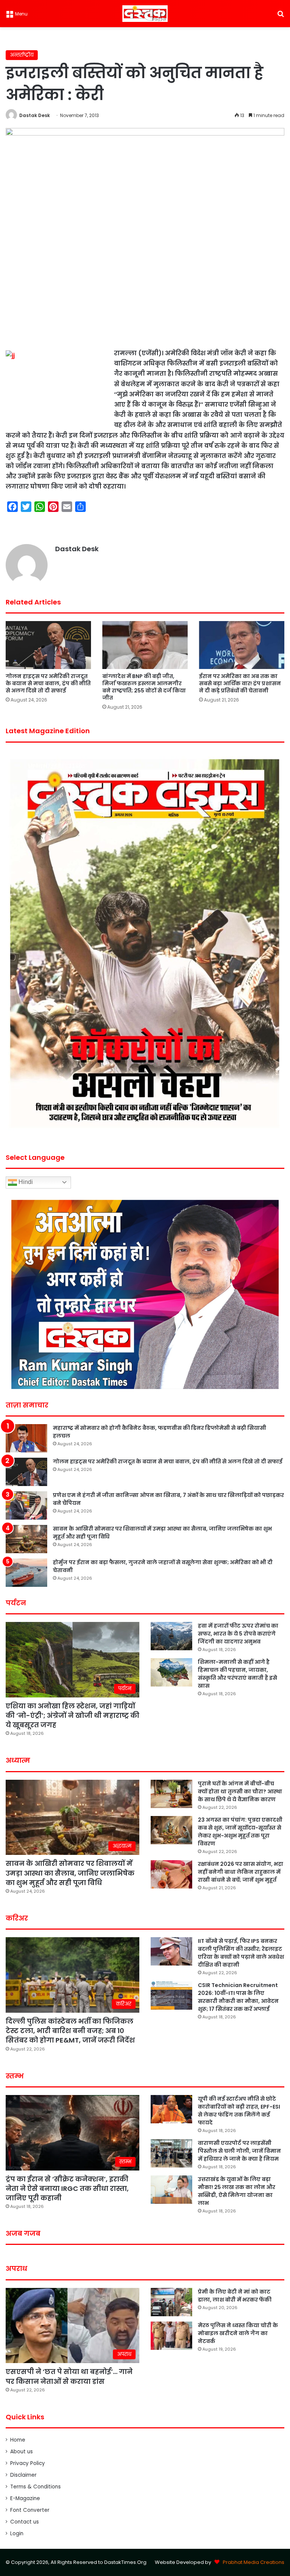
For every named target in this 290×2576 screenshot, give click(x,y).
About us (22, 2452)
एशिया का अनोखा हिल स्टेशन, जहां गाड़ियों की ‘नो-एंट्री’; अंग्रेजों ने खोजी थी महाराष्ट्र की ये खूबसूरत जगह (72, 1715)
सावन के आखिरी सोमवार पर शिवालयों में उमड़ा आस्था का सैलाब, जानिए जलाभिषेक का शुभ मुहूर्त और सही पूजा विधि (70, 1873)
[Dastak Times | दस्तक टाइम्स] (145, 14)
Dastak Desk (35, 115)
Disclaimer (23, 2475)
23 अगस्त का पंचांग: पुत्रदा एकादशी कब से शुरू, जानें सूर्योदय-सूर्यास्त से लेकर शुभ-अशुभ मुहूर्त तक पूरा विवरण (240, 1832)
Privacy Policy (28, 2463)
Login (17, 2534)
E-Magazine (25, 2498)
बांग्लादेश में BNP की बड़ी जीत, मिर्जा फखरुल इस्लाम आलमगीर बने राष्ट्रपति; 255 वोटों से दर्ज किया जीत (144, 687)
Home (18, 2440)
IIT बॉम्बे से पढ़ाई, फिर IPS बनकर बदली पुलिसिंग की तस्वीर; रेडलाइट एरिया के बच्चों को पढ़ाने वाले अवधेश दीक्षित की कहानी (241, 1953)
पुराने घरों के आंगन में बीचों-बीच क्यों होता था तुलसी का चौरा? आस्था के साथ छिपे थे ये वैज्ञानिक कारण (240, 1791)
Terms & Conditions (35, 2487)
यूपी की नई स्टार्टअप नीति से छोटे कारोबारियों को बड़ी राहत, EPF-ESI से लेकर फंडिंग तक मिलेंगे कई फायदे (239, 2111)
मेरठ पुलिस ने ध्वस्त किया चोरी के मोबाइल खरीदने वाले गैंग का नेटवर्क (238, 2333)
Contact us (25, 2522)
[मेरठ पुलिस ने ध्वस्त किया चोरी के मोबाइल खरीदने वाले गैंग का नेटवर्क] (171, 2336)
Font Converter (30, 2510)
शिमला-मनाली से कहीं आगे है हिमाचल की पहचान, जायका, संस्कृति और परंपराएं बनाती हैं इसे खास (238, 1674)
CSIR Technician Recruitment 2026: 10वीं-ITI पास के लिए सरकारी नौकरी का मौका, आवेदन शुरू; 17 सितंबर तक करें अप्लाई (238, 1997)
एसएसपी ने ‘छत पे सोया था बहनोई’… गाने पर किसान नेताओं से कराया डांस (69, 2376)
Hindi (25, 1182)
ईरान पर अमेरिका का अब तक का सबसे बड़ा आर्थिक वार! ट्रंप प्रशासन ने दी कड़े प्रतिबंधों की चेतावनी (240, 683)
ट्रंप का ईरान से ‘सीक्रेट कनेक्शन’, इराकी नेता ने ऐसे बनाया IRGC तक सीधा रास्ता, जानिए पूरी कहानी (67, 2188)
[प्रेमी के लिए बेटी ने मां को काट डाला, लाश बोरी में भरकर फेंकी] (171, 2302)
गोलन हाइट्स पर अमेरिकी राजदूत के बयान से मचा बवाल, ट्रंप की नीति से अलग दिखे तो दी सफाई (48, 683)
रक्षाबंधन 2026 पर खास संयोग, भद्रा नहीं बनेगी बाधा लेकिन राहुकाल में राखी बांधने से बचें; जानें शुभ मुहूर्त (241, 1872)
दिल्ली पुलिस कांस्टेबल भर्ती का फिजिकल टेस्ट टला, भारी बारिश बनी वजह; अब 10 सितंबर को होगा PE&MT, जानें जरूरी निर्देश (70, 2031)
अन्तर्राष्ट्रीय (22, 55)
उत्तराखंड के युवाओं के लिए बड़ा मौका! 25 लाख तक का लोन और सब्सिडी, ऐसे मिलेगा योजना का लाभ (237, 2191)
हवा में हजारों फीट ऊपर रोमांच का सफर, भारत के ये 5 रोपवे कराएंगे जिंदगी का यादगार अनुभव (238, 1634)
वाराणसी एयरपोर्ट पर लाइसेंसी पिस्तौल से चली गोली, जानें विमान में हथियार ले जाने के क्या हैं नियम (239, 2151)
